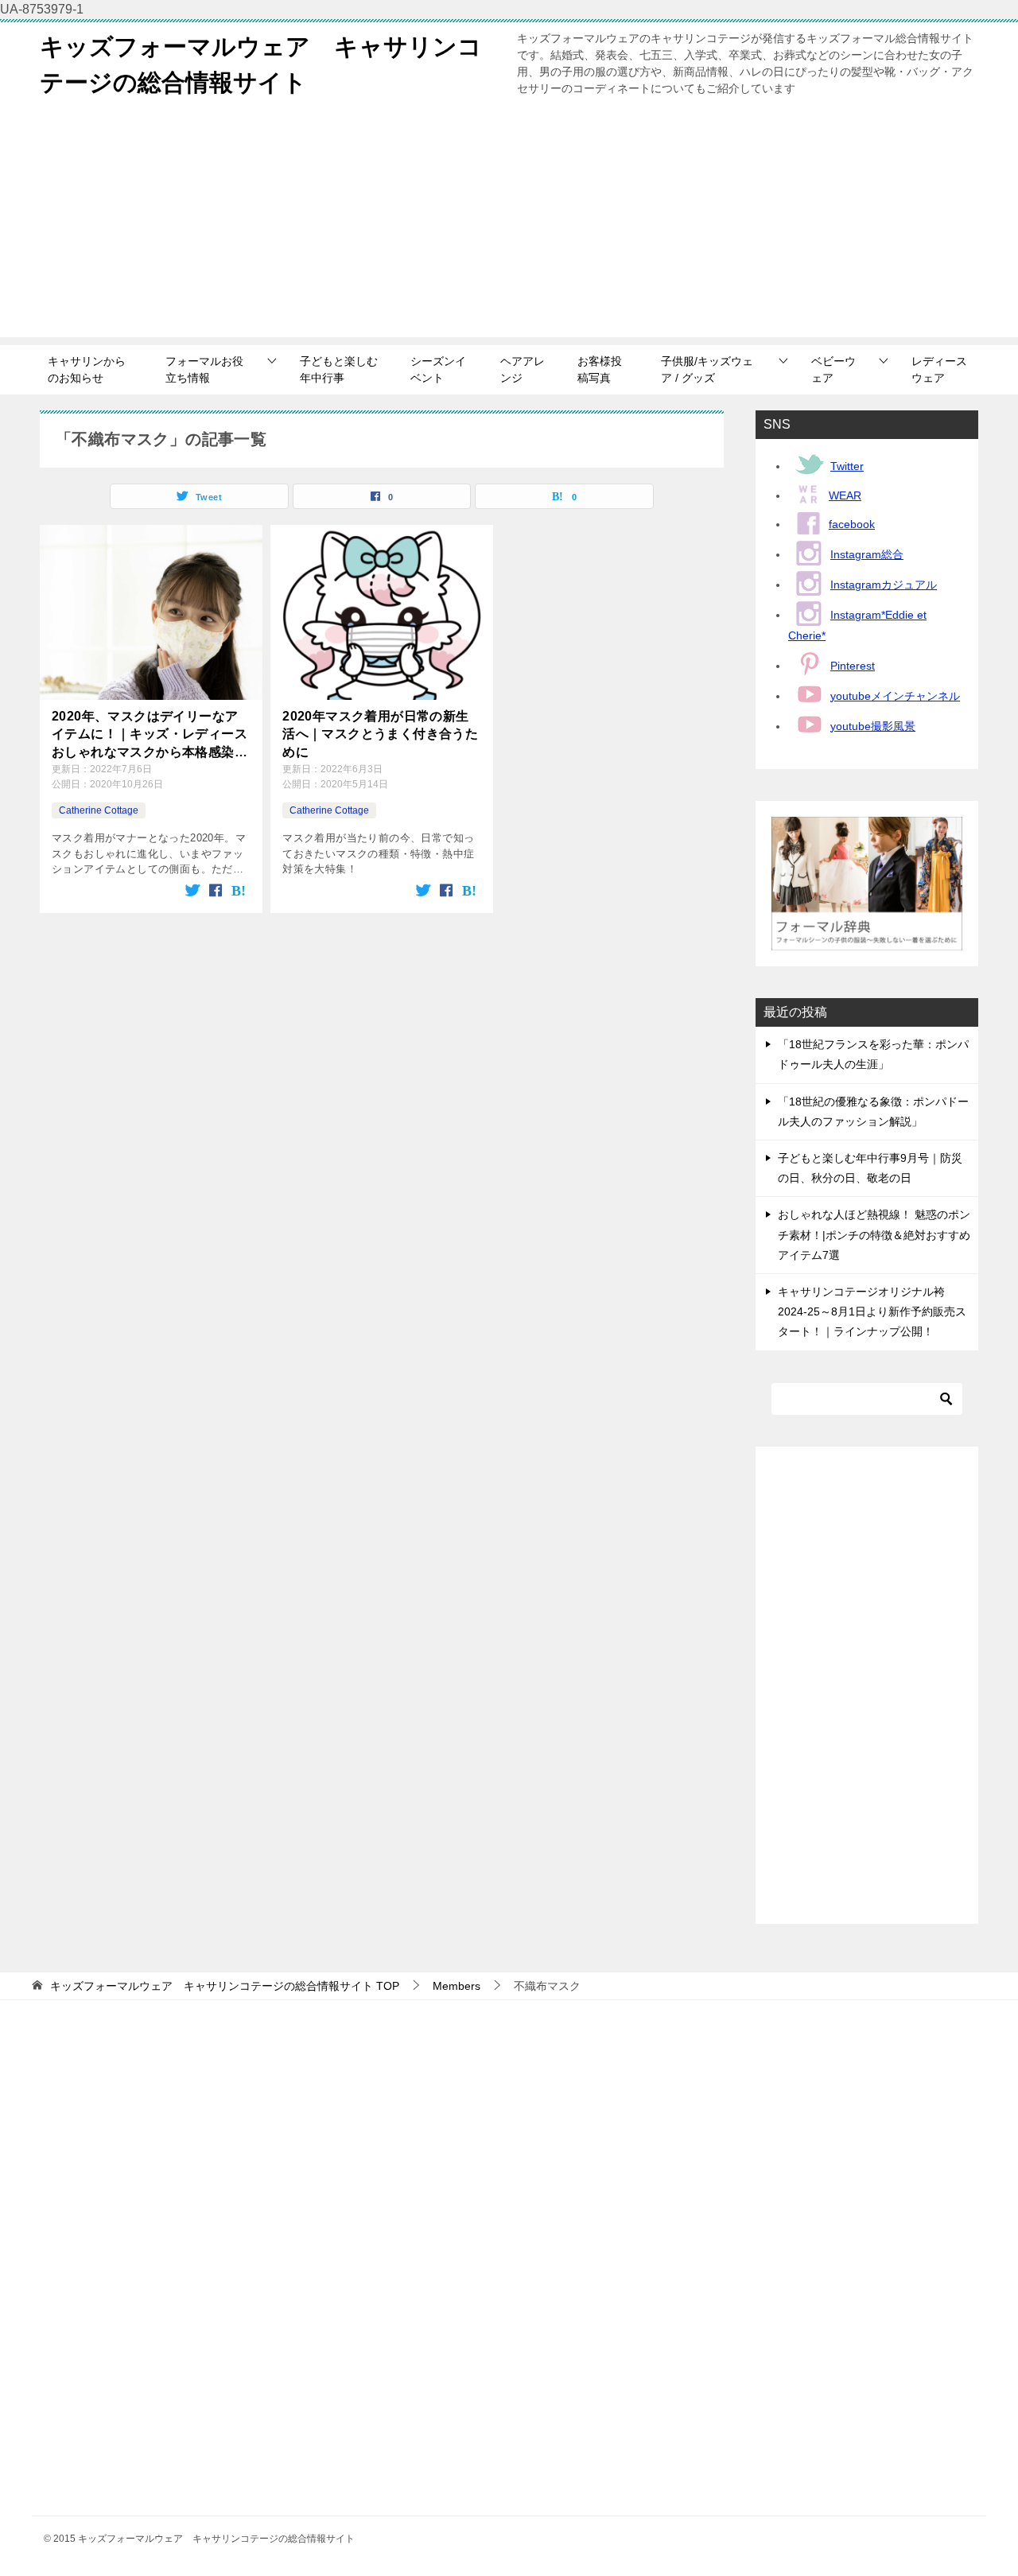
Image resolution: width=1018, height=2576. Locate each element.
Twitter (847, 466)
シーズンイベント (438, 369)
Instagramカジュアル (884, 585)
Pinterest (853, 666)
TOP (225, 1986)
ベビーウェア (833, 369)
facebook (852, 524)
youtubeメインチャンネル (895, 696)
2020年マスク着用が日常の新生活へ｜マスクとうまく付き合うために (380, 734)
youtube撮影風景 (873, 726)
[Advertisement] (509, 226)
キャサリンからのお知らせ (87, 369)
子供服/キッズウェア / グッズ (707, 369)
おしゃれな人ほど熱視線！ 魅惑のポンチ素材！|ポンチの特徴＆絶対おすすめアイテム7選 (874, 1234)
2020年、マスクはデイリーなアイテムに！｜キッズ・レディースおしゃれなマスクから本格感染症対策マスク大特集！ (150, 735)
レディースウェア (939, 369)
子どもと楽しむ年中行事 (339, 369)
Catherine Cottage (99, 810)
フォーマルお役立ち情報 (204, 369)
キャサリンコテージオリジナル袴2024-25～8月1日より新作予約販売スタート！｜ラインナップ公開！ (872, 1311)
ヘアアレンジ (523, 369)
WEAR (845, 495)
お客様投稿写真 (600, 369)
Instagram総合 (867, 554)
